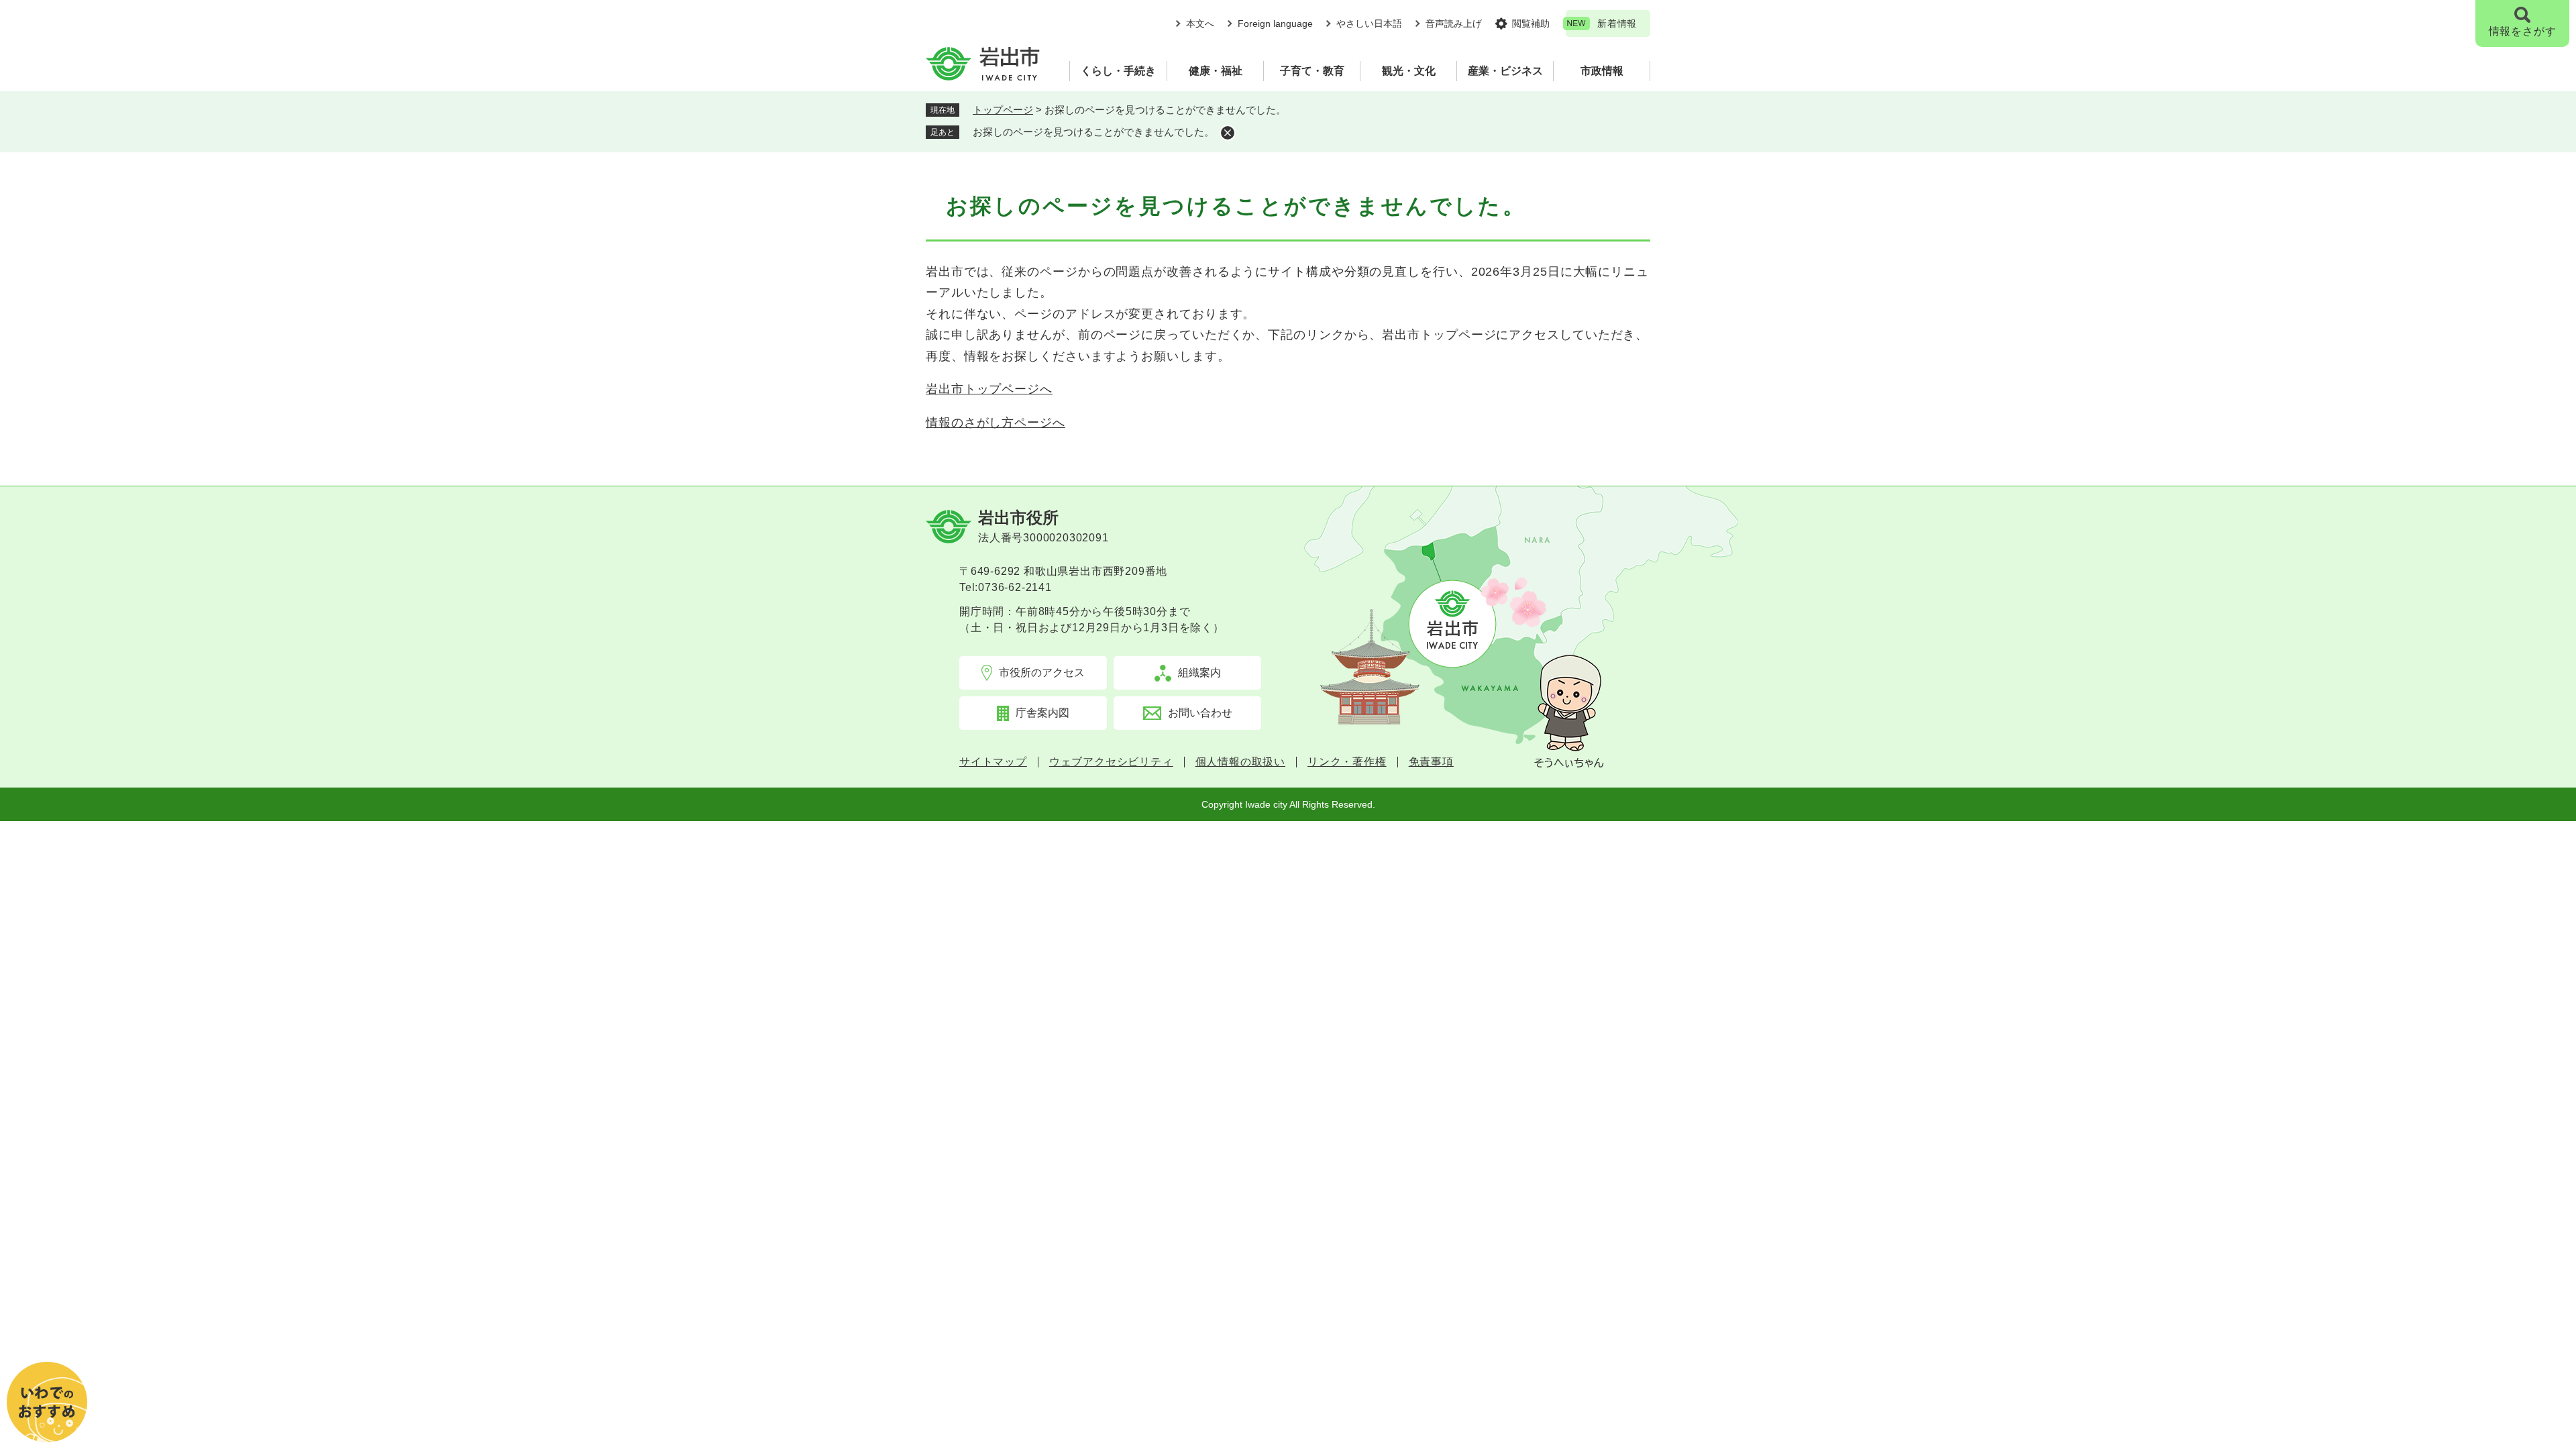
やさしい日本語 (1369, 23)
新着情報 (1617, 23)
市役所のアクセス (1042, 673)
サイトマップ (993, 762)
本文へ (1200, 23)
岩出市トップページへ (989, 389)
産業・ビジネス (1505, 71)
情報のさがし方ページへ (996, 423)
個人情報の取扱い (1240, 762)
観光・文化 (1409, 71)
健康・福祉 (1216, 71)
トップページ (1003, 110)
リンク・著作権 (1347, 762)
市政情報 (1602, 71)
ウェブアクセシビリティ (1111, 762)
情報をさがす (2523, 31)
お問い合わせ (1200, 713)
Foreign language (1275, 23)
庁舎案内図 (1042, 713)
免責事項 (1431, 762)
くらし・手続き (1118, 71)
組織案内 (1199, 673)
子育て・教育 (1312, 71)
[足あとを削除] (1228, 133)
